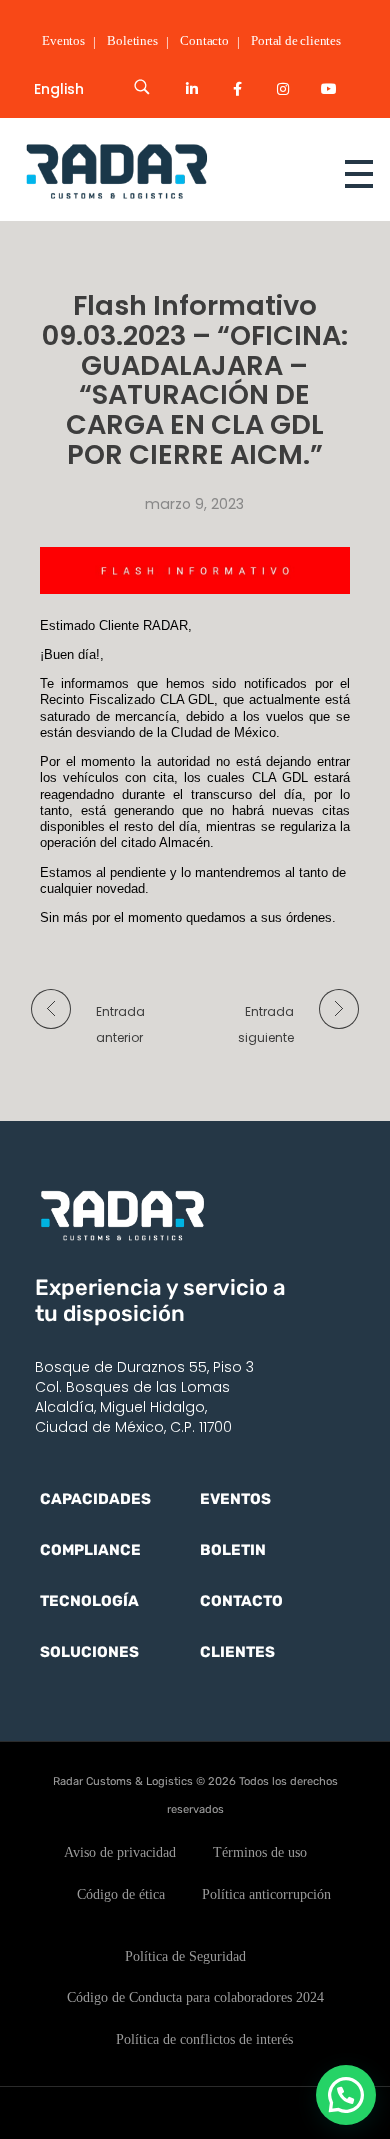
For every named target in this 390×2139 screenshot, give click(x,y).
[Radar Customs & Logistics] (155, 170)
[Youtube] (329, 89)
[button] (346, 2095)
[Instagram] (283, 89)
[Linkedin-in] (192, 89)
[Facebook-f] (238, 89)
